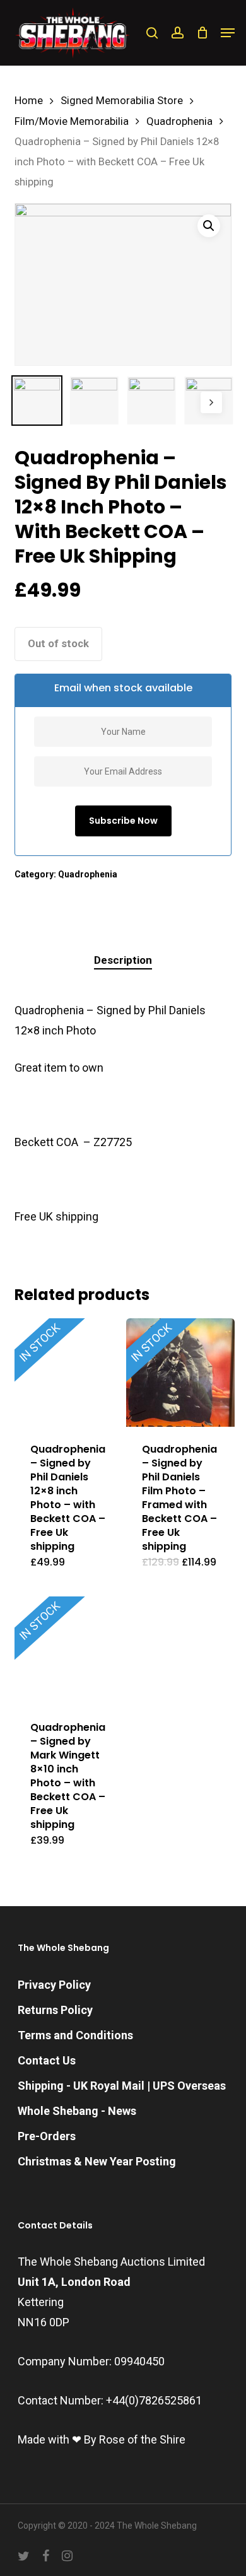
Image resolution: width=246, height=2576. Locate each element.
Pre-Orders (47, 2136)
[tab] (123, 960)
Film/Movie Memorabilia (72, 121)
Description (123, 960)
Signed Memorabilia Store (122, 101)
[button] (228, 33)
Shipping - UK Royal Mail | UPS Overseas (122, 2086)
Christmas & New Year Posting (97, 2161)
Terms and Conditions (75, 2035)
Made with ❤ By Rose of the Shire (102, 2439)
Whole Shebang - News (77, 2111)
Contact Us (47, 2060)
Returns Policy (55, 2010)
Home (29, 101)
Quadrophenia (179, 121)
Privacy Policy (54, 1985)
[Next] (211, 402)
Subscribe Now (123, 821)
